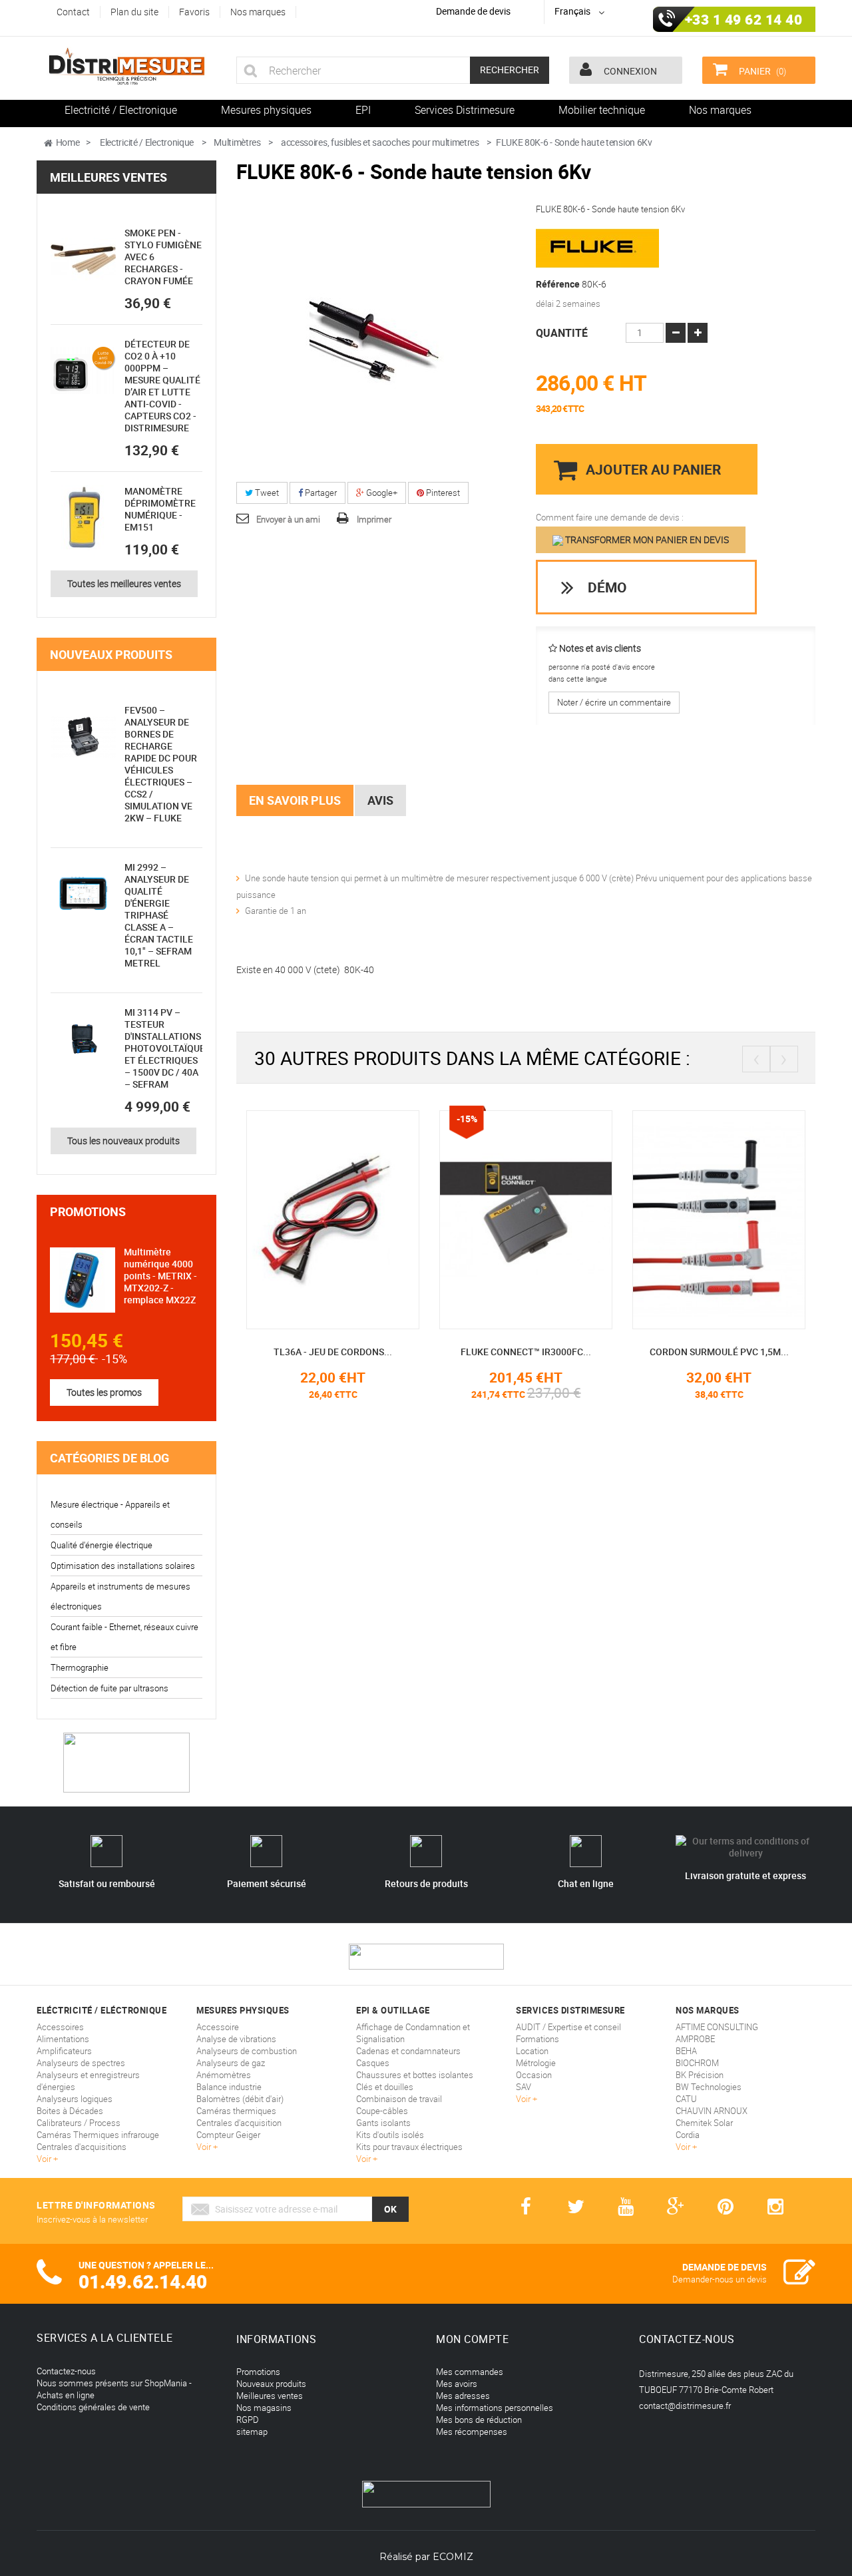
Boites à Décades (70, 2111)
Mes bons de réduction (479, 2420)
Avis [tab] (380, 800)
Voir (45, 2159)
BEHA (686, 2051)
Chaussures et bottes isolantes (415, 2075)
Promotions (88, 1211)
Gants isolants (383, 2123)
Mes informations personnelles (495, 2408)
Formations (537, 2039)
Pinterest (442, 493)
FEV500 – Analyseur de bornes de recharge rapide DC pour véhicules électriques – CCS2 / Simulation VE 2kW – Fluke (161, 764)
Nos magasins (264, 2408)
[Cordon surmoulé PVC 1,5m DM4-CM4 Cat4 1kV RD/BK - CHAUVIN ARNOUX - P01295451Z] (719, 1219)
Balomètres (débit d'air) (240, 2099)
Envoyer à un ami (288, 519)
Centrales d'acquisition (239, 2123)
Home (68, 142)
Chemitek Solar (704, 2123)
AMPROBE (695, 2039)
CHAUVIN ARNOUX (712, 2111)
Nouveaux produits (111, 654)
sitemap (252, 2432)
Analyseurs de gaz (231, 2063)
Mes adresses (463, 2396)
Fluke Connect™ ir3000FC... (526, 1352)
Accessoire (218, 2027)
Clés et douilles (385, 2087)
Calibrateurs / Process (79, 2123)
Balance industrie (229, 2087)
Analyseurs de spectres (81, 2063)
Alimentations (63, 2039)
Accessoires (60, 2027)
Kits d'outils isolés (390, 2135)
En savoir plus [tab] (295, 800)
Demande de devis (473, 11)
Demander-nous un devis (720, 2279)
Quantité (562, 333)
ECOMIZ (453, 2557)
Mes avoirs (457, 2384)
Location (532, 2051)
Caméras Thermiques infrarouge (98, 2135)
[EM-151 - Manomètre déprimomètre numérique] (83, 518)
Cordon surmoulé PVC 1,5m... (719, 1352)
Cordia (688, 2135)
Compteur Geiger (228, 2135)
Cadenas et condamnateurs (408, 2051)
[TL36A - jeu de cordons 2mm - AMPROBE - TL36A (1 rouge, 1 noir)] (333, 1219)
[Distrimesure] (126, 67)
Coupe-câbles (382, 2111)
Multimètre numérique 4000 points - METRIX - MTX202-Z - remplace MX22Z (160, 1276)
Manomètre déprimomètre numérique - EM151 (160, 509)
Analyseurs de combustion (247, 2051)
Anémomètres (224, 2075)
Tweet (266, 493)
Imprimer (374, 519)
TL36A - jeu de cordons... (333, 1352)
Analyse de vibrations (236, 2039)
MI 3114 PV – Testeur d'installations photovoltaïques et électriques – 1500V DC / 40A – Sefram (167, 1048)
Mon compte (472, 2339)
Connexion (629, 71)
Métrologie (536, 2063)
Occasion (534, 2075)
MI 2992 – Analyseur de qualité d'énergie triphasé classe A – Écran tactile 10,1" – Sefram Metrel (159, 915)
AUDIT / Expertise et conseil (568, 2027)
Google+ (381, 493)
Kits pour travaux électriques (409, 2147)
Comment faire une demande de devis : (610, 517)
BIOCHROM (697, 2063)
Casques (373, 2063)
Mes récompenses (472, 2432)
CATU (686, 2099)
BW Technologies (709, 2087)
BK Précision (700, 2075)
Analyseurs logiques (75, 2099)
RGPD (248, 2420)
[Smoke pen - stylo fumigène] (83, 260)
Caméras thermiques (236, 2111)
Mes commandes (470, 2372)
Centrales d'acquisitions (82, 2147)
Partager (320, 493)
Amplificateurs (64, 2051)
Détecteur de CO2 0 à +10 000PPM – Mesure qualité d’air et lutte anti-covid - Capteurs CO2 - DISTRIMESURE (162, 386)
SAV (524, 2087)
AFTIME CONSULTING (717, 2027)
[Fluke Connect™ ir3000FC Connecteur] (526, 1219)
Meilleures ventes (108, 177)
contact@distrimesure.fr (685, 2406)
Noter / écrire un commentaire (614, 702)
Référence (558, 284)
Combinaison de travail (399, 2099)
